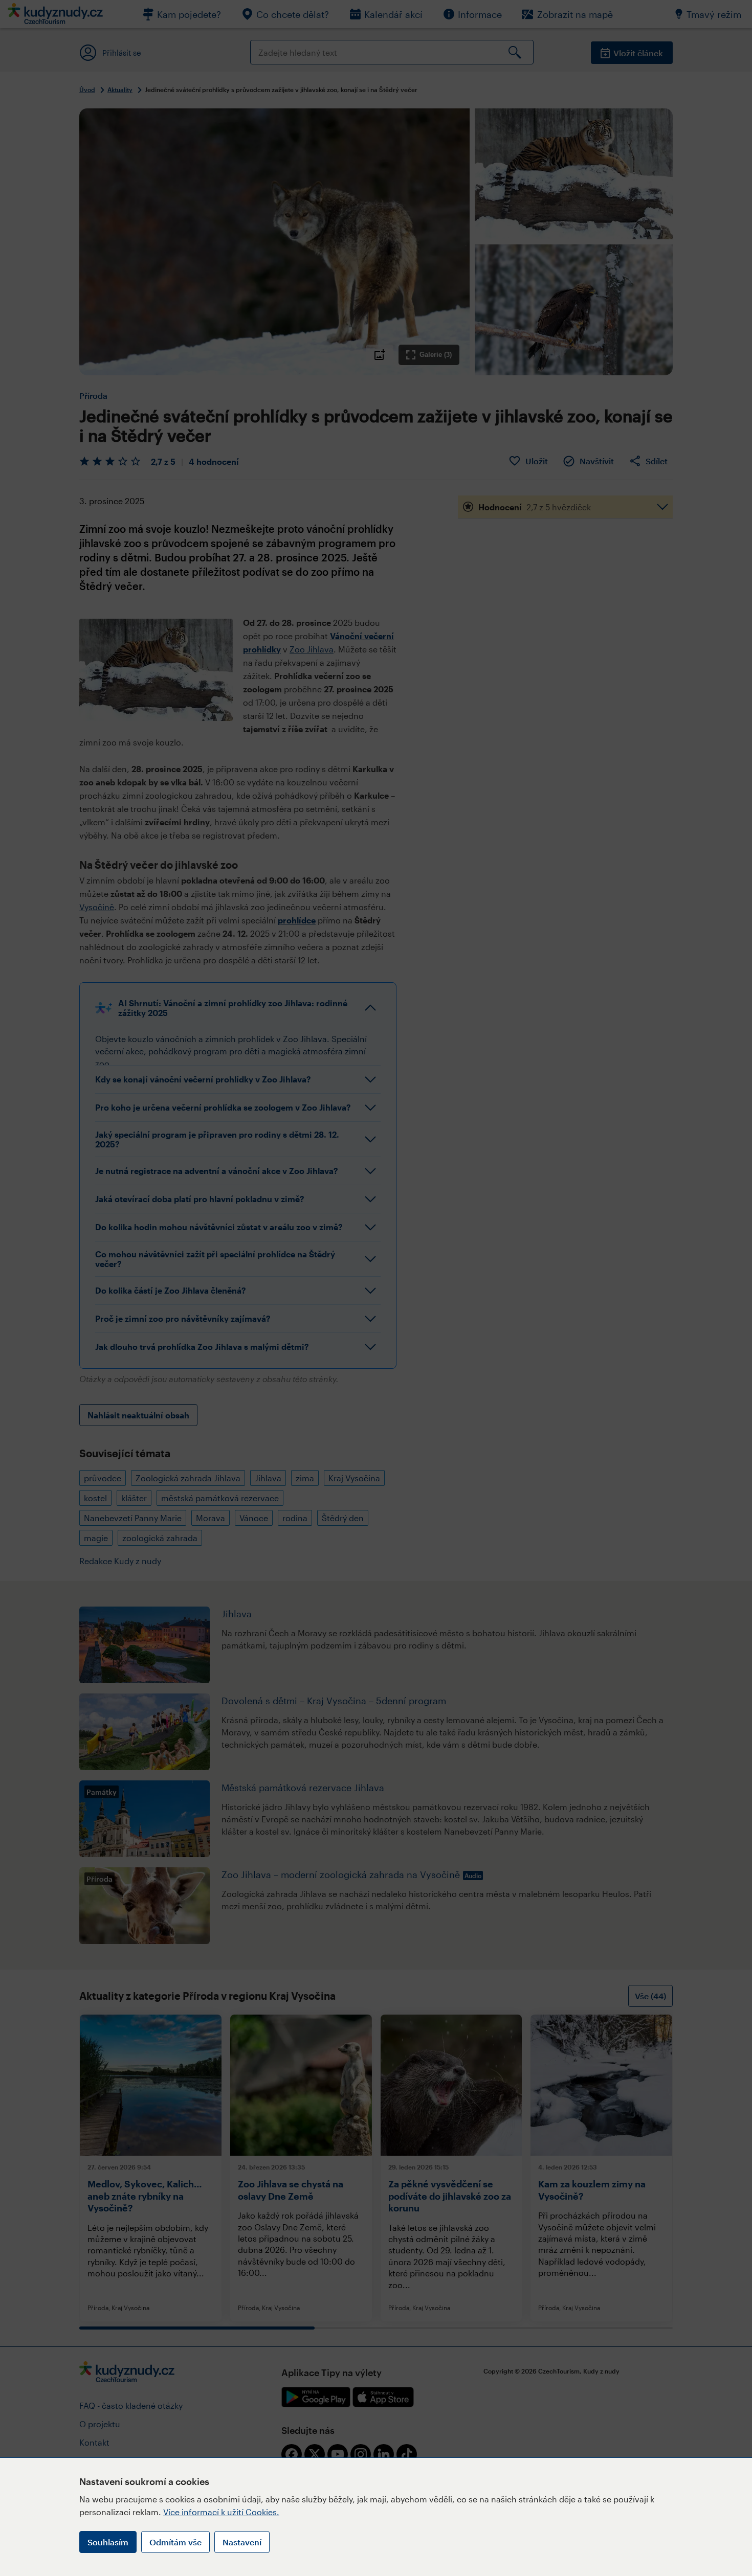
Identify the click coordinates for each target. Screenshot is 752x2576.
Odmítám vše (175, 2542)
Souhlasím (108, 2542)
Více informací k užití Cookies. (221, 2512)
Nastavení (242, 2542)
